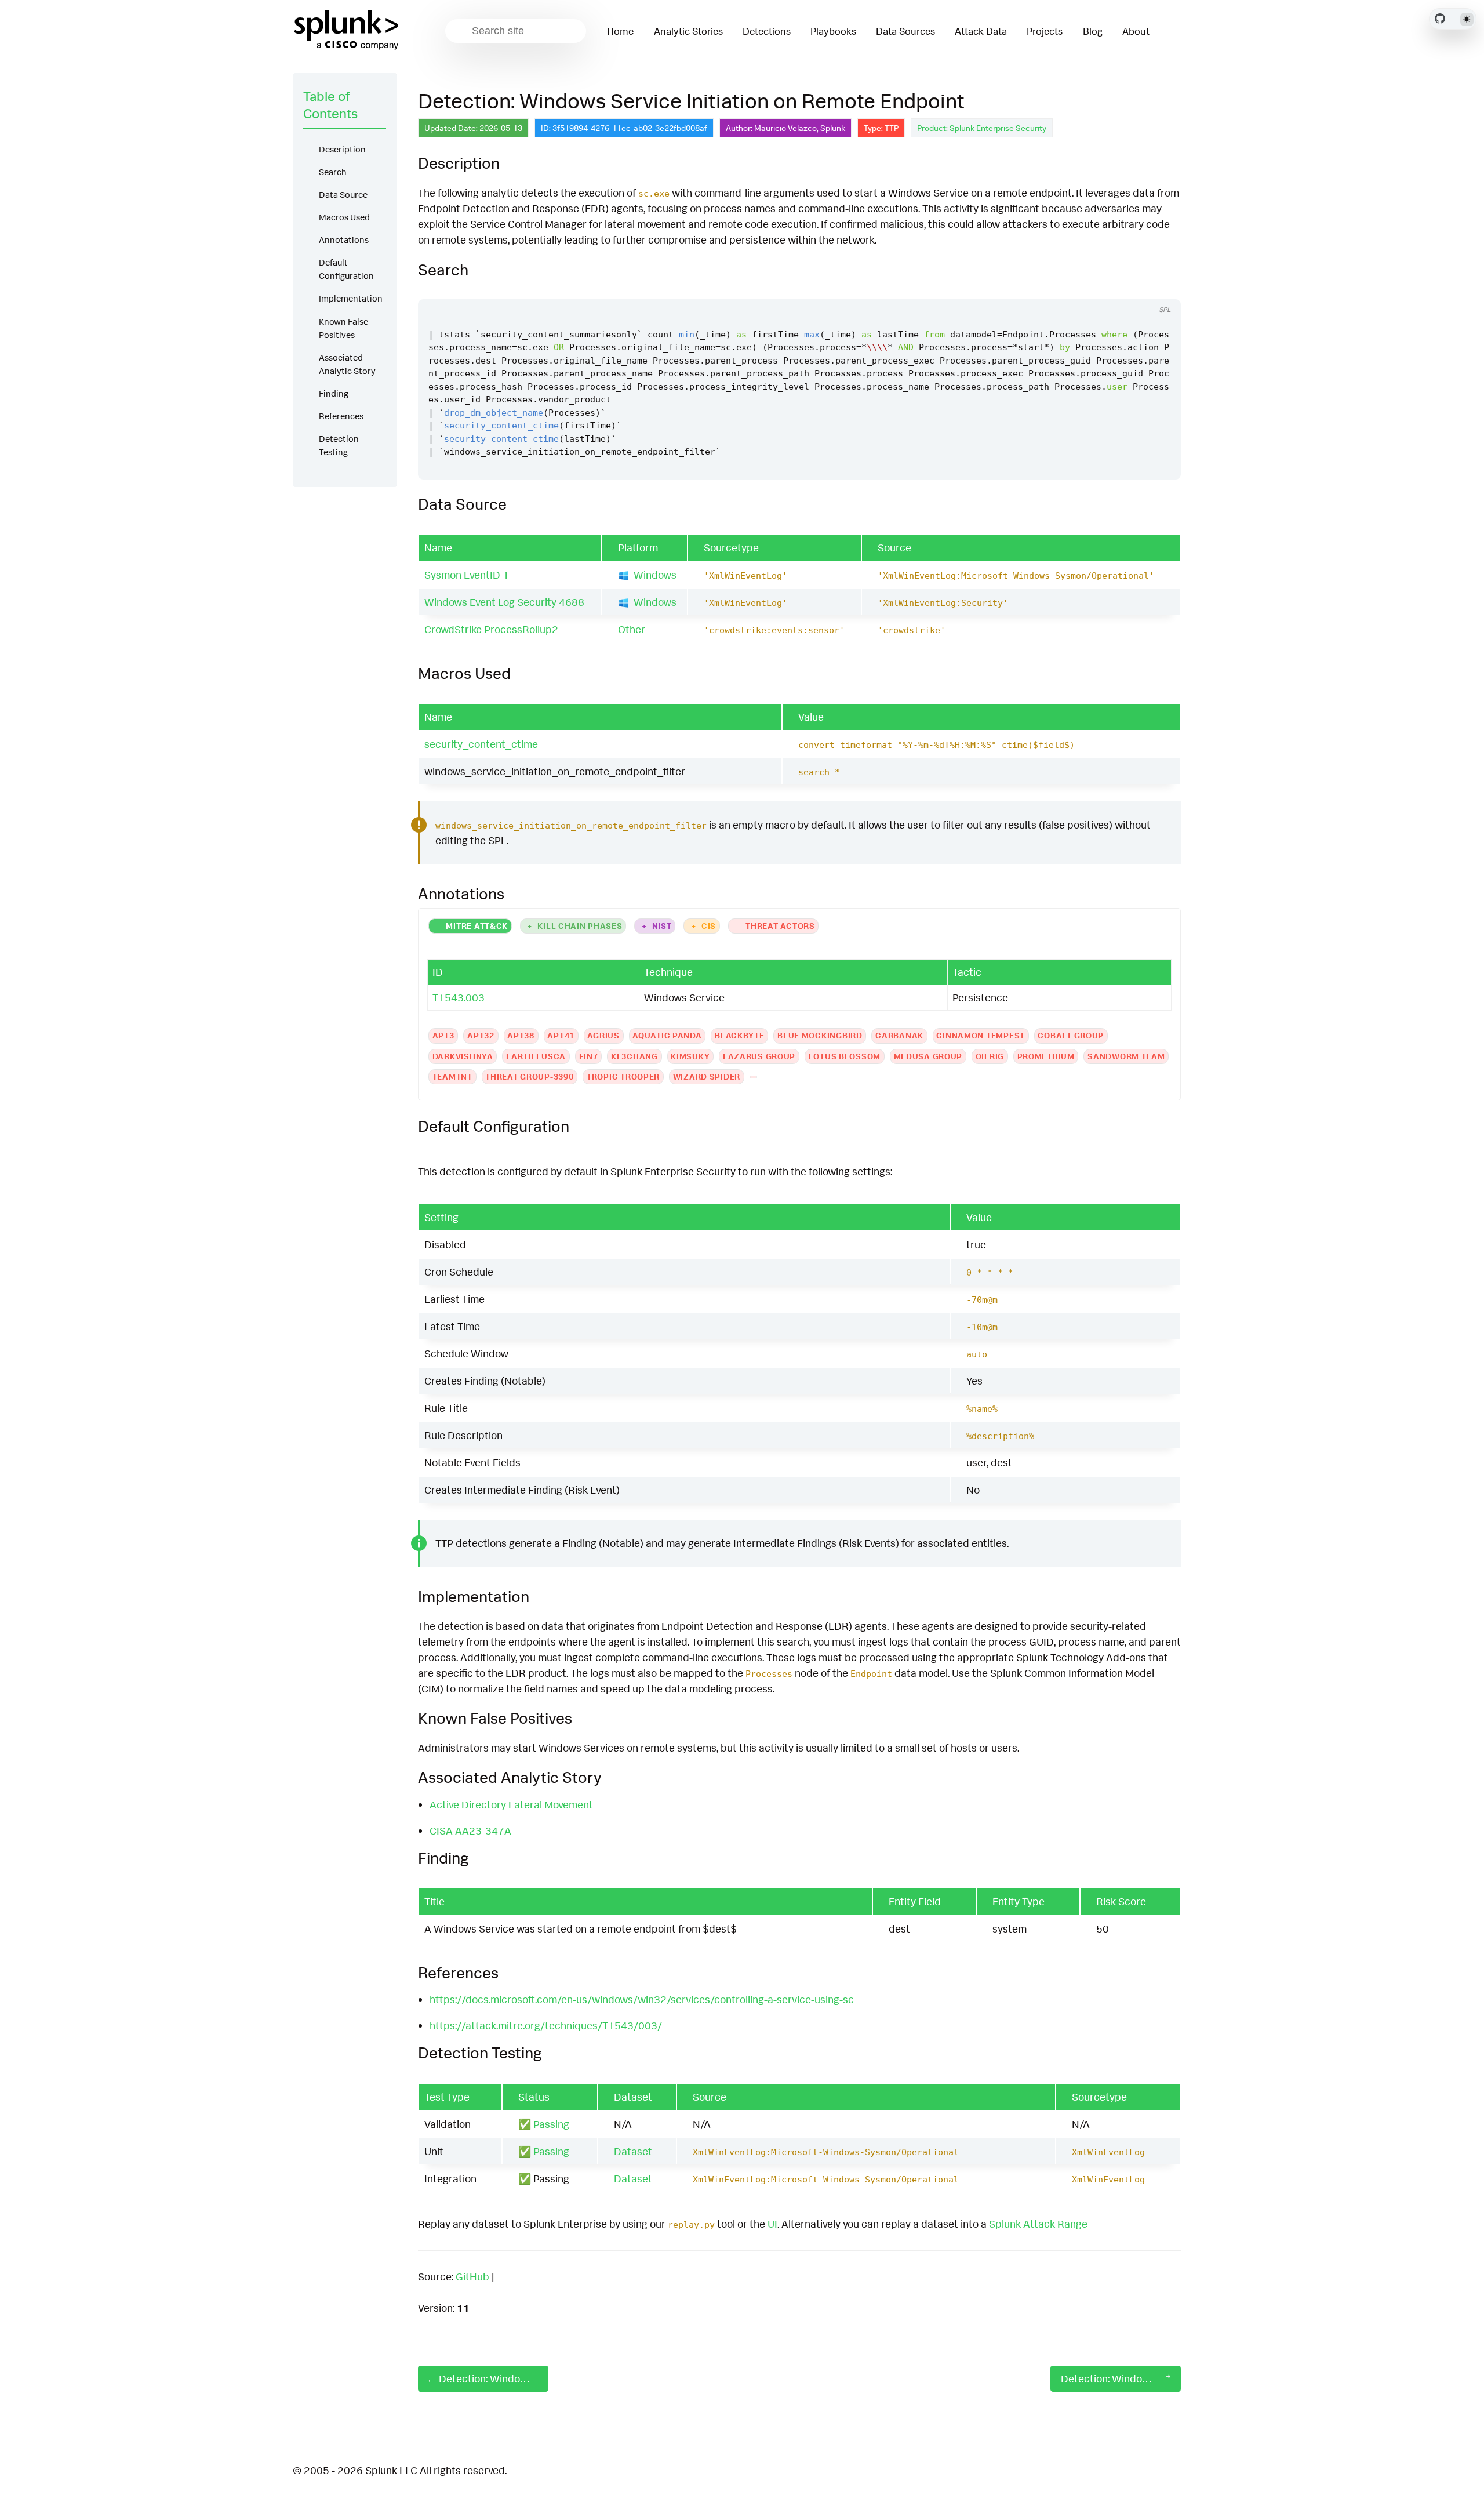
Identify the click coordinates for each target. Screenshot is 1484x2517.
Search (333, 172)
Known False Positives (343, 328)
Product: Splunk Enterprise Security (982, 128)
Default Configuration (346, 269)
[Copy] (1137, 288)
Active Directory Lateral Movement (511, 1804)
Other (632, 629)
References (341, 416)
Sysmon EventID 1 (467, 575)
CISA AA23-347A (470, 1830)
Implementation (351, 298)
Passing (551, 2124)
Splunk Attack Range (1038, 2224)
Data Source (343, 195)
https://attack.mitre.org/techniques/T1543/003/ (546, 2025)
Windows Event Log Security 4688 (504, 602)
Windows (655, 575)
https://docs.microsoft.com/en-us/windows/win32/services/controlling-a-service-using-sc (642, 1999)
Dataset (633, 2151)
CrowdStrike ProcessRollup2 (491, 629)
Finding (334, 393)
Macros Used (344, 217)
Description (342, 149)
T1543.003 (459, 997)
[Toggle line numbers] (1159, 288)
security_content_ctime (481, 744)
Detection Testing (339, 445)
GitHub (472, 2276)
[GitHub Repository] (1440, 19)
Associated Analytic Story (347, 364)
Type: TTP (881, 128)
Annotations (344, 240)
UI (772, 2224)
